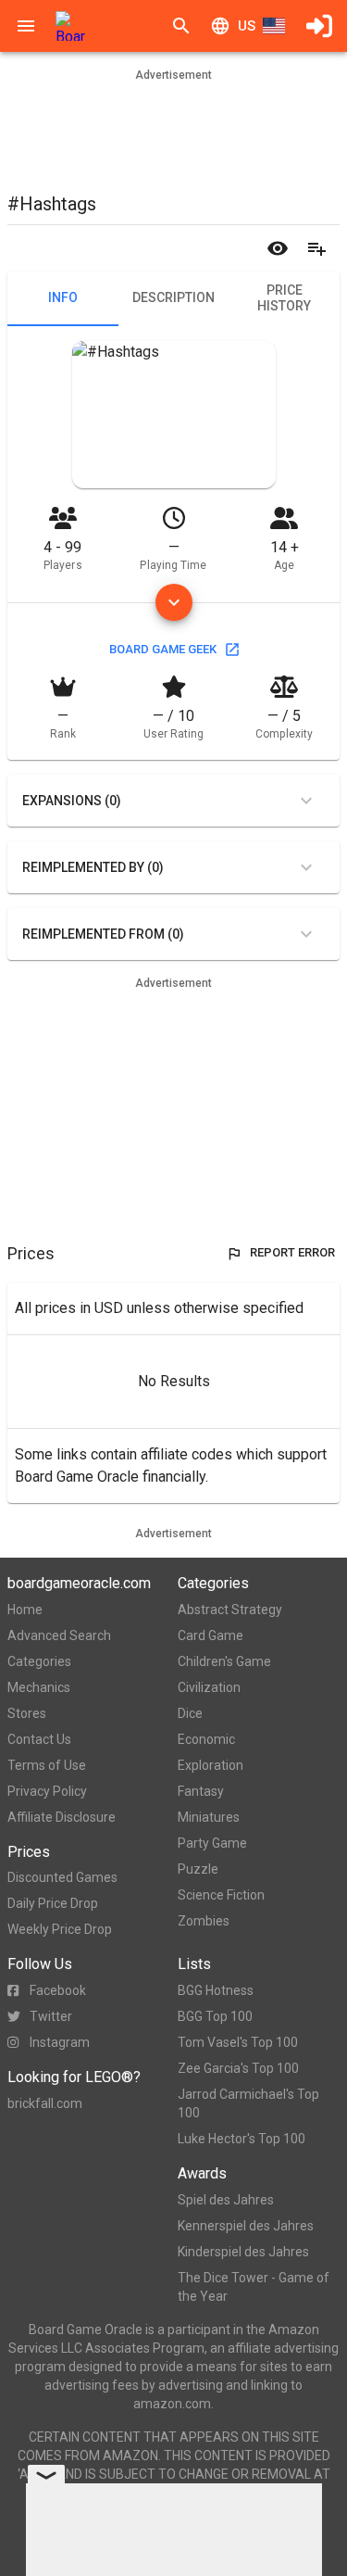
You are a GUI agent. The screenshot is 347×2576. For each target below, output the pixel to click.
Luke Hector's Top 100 (242, 2139)
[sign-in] (319, 26)
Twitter (51, 2016)
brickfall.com (45, 2103)
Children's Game (224, 1661)
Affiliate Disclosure (62, 1817)
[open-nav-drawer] (26, 26)
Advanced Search (59, 1635)
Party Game (212, 1843)
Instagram (60, 2042)
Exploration (211, 1765)
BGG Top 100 (215, 2016)
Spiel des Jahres (226, 2200)
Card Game (211, 1635)
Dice (190, 1713)
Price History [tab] (284, 298)
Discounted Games (62, 1877)
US (247, 26)
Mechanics (39, 1687)
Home (25, 1610)
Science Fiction (221, 1895)
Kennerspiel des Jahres (246, 2226)
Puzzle (198, 1869)
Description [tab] (173, 297)
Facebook (58, 1990)
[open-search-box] (181, 26)
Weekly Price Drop (60, 1929)
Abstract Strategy (230, 1610)
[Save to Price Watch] (278, 248)
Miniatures (209, 1817)
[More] (174, 602)
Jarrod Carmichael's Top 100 (248, 2103)
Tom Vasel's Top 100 (238, 2042)
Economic (206, 1739)
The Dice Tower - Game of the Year (254, 2287)
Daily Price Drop (53, 1903)
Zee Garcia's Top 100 (238, 2068)
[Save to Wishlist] (316, 248)
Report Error (292, 1252)
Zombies (204, 1921)
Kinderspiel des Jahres (243, 2252)
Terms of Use (47, 1765)
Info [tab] (63, 297)
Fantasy (201, 1791)
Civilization (209, 1687)
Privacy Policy (47, 1791)
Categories (39, 1661)
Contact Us (39, 1739)
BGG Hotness (216, 1990)
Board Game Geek (163, 649)
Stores (27, 1713)
